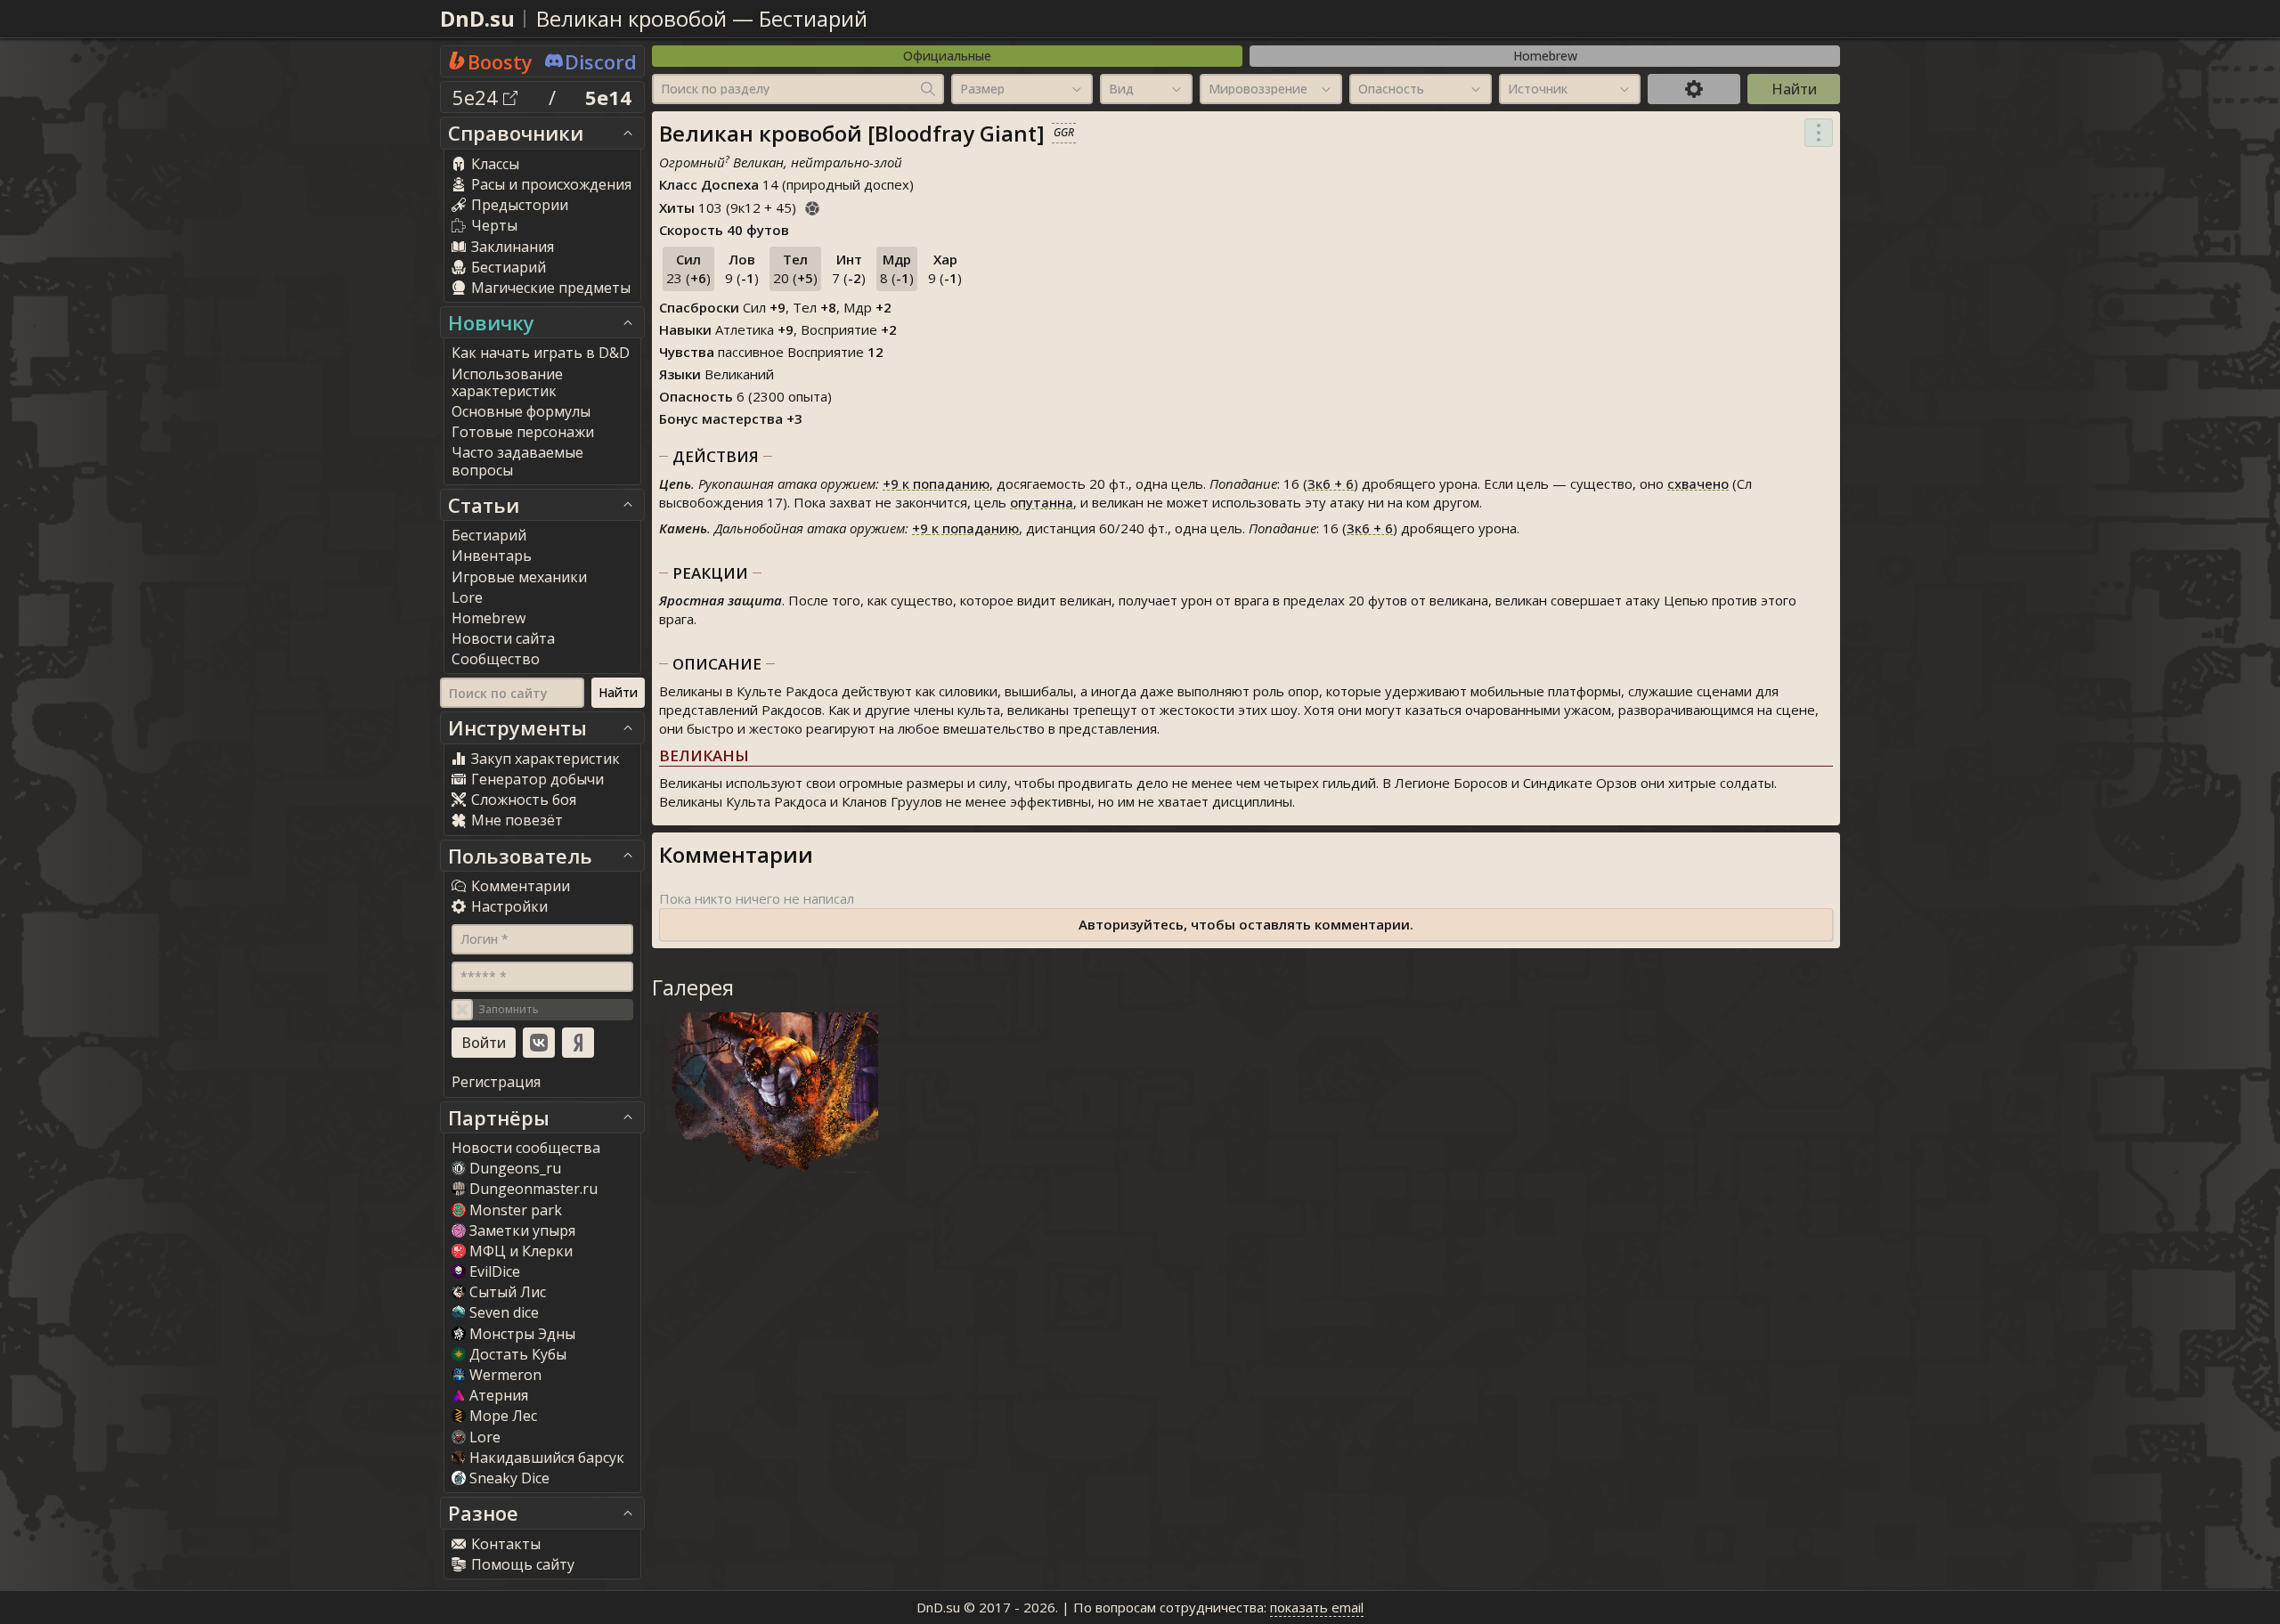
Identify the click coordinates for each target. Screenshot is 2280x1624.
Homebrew (1545, 56)
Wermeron (505, 1375)
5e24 (478, 97)
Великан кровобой (631, 18)
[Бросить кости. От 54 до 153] (812, 206)
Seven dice (504, 1312)
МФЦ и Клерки (521, 1251)
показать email (1317, 1607)
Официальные (947, 56)
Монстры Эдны (522, 1334)
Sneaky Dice (509, 1478)
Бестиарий (813, 18)
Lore (485, 1437)
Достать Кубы (518, 1354)
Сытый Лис (508, 1292)
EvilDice (495, 1271)
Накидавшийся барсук (547, 1458)
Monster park (516, 1210)
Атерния (499, 1395)
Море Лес (503, 1416)
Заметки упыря (522, 1230)
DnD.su (477, 18)
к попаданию (936, 483)
